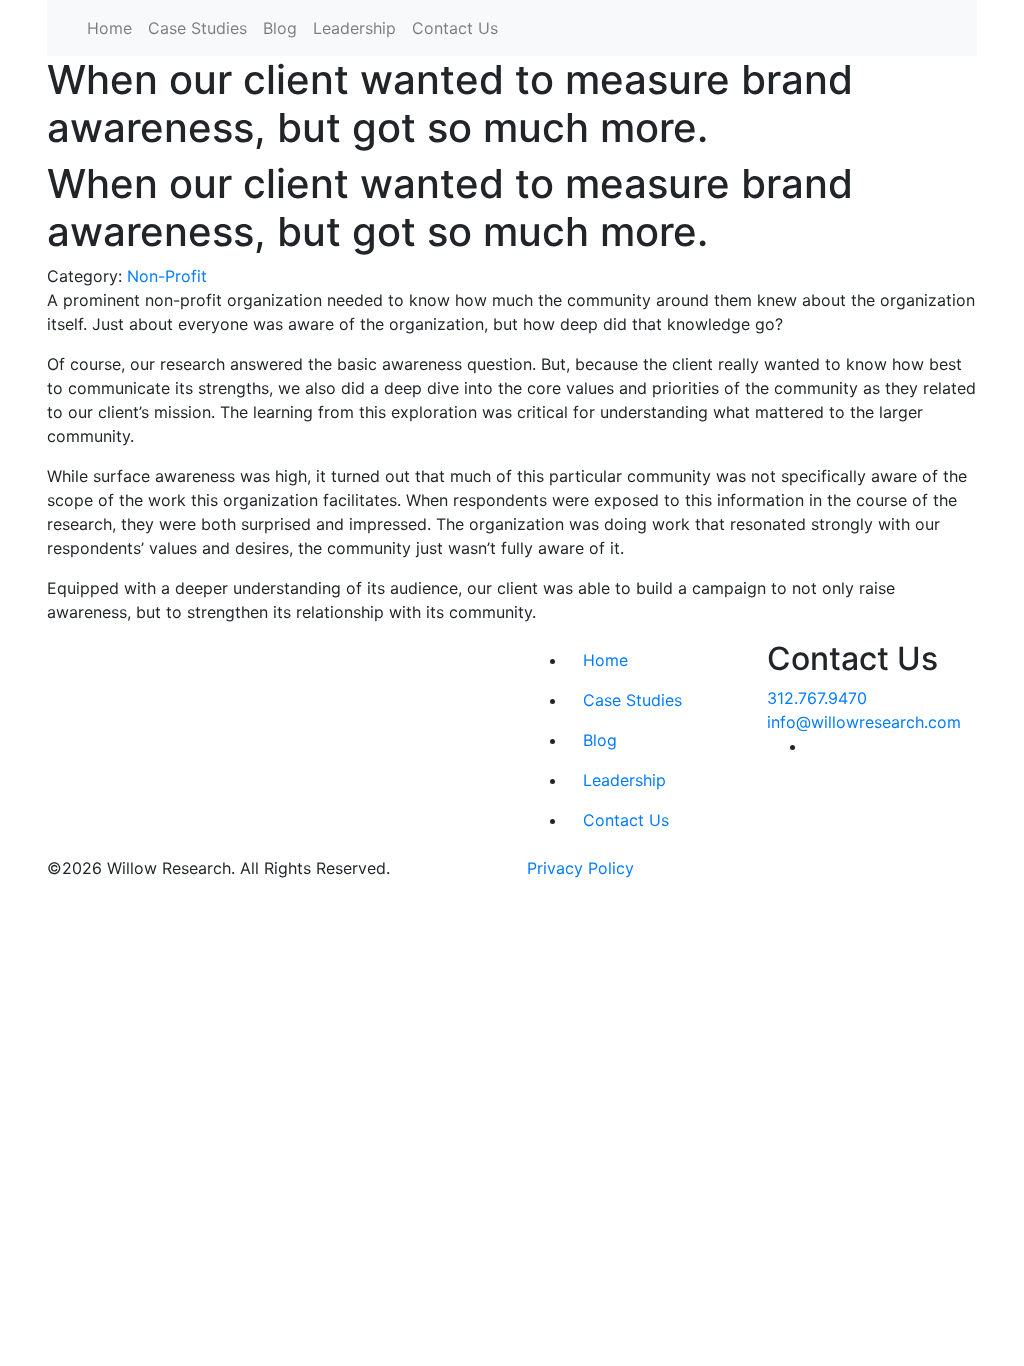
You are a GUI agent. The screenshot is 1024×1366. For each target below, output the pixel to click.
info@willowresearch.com (864, 722)
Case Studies (197, 28)
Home (109, 28)
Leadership (354, 28)
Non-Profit (167, 276)
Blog (280, 28)
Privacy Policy (580, 868)
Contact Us (455, 28)
